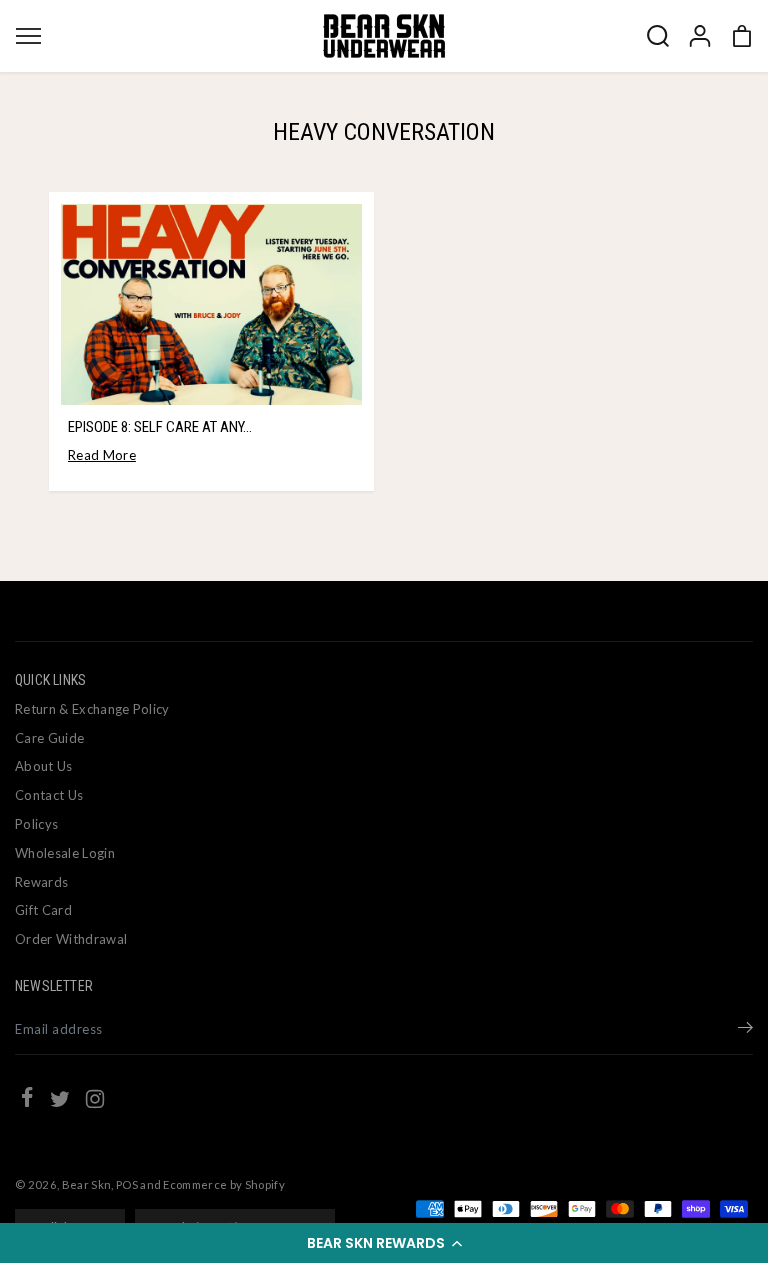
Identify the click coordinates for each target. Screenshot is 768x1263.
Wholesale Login (65, 853)
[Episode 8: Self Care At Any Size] (211, 304)
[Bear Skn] (384, 36)
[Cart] (742, 36)
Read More (102, 455)
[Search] (658, 36)
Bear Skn (87, 1184)
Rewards (41, 882)
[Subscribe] (745, 1030)
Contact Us (49, 795)
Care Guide (49, 738)
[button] (384, 1243)
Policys (36, 824)
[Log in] (700, 36)
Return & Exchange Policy (92, 709)
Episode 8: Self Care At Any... (160, 427)
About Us (44, 766)
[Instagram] (95, 1102)
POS (127, 1184)
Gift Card (43, 910)
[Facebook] (27, 1100)
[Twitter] (60, 1102)
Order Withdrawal (71, 939)
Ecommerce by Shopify (224, 1184)
